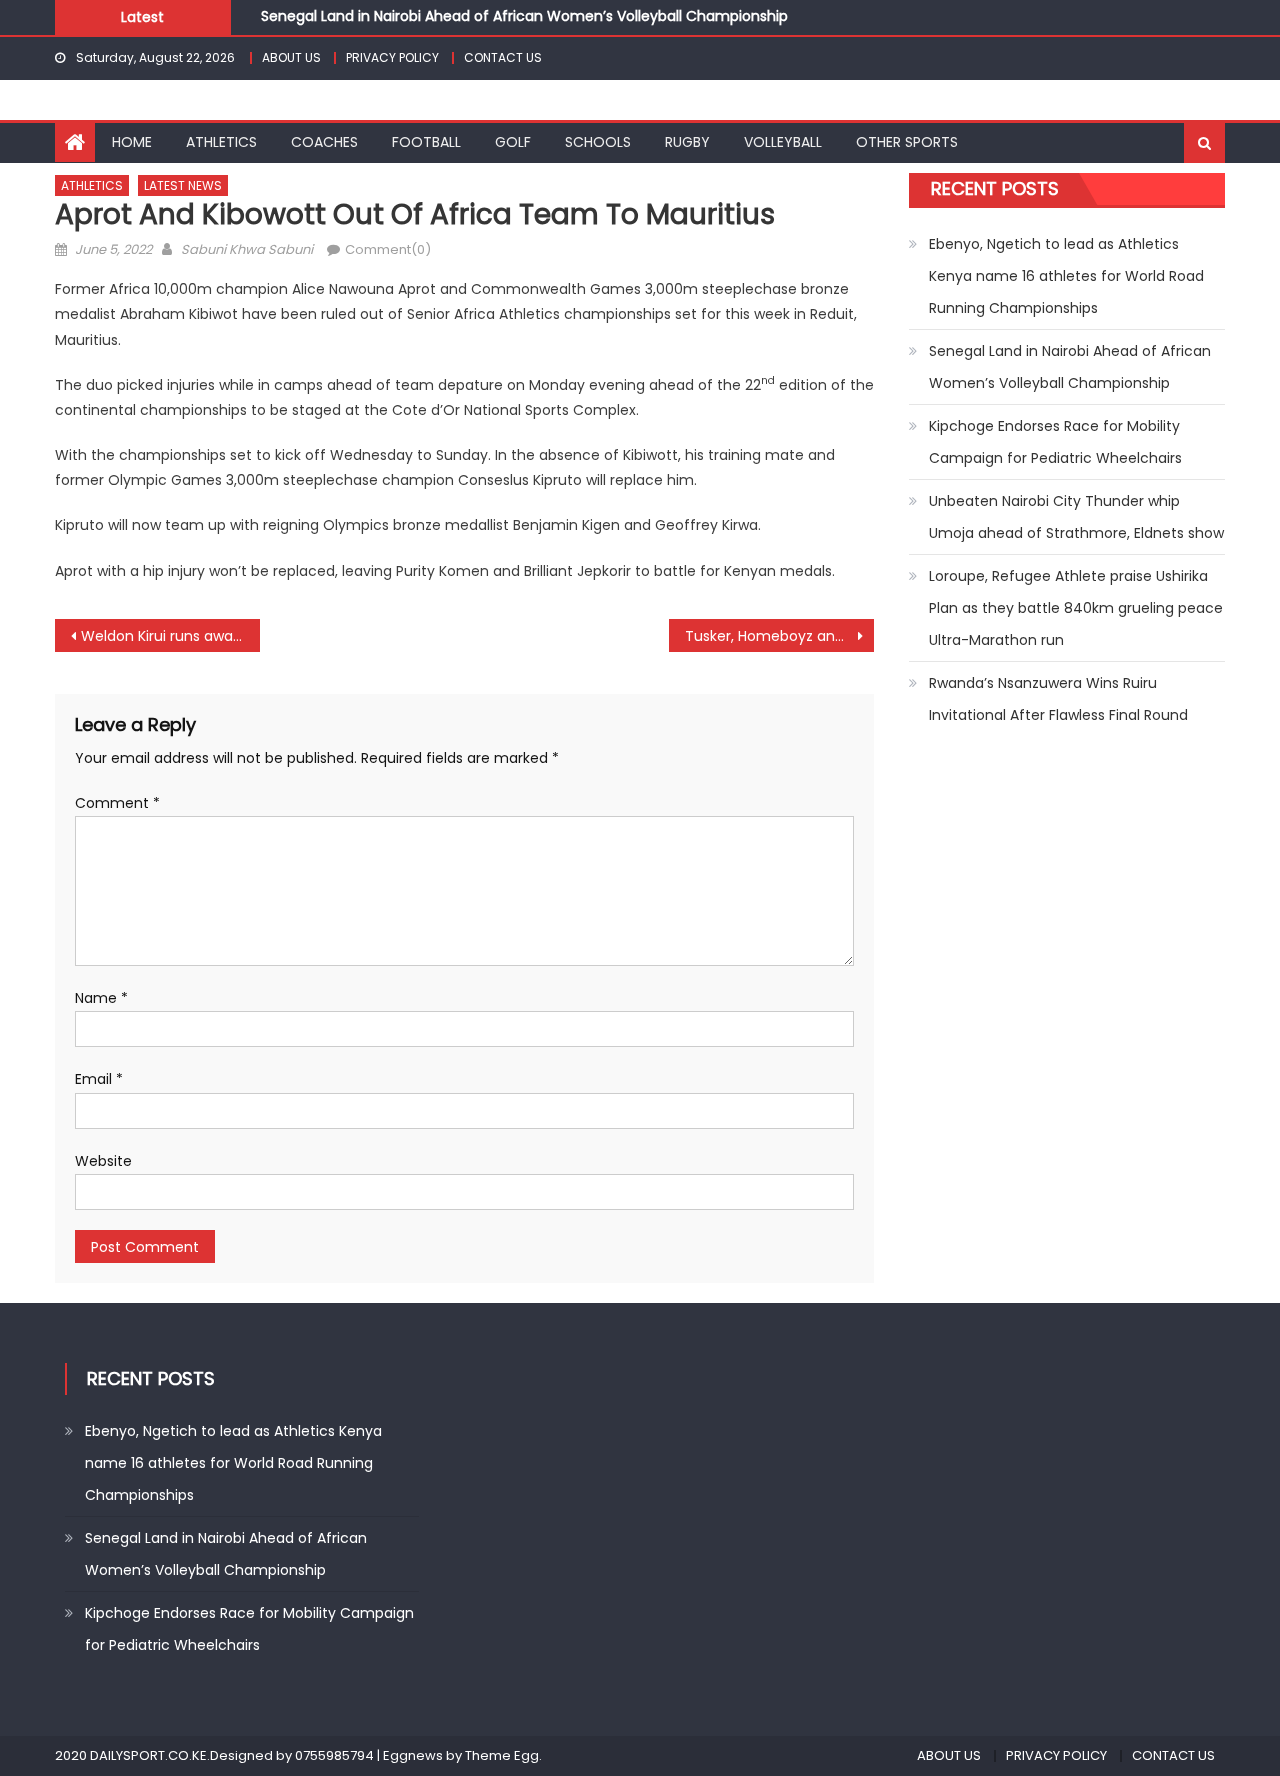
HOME (132, 142)
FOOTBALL (426, 142)
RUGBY (687, 142)
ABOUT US (291, 57)
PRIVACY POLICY (392, 57)
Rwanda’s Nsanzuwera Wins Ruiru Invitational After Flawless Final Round (1058, 699)
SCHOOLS (598, 142)
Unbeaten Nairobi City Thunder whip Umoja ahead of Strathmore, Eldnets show (1076, 517)
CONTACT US (503, 57)
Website (103, 1161)
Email (99, 1079)
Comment (117, 803)
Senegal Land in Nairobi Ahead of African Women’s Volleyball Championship (524, 16)
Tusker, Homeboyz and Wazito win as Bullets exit (779, 636)
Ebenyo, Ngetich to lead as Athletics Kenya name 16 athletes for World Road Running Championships (1066, 276)
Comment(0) (388, 249)
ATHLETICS (221, 142)
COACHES (324, 142)
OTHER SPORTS (907, 142)
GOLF (513, 142)
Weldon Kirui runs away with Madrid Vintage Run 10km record (170, 636)
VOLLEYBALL (783, 142)
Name (101, 998)
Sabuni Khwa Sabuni (247, 249)
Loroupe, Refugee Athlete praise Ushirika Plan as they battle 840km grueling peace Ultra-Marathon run (1076, 608)
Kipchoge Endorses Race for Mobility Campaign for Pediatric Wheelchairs (1055, 442)
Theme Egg (502, 1755)
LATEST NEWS (183, 185)
